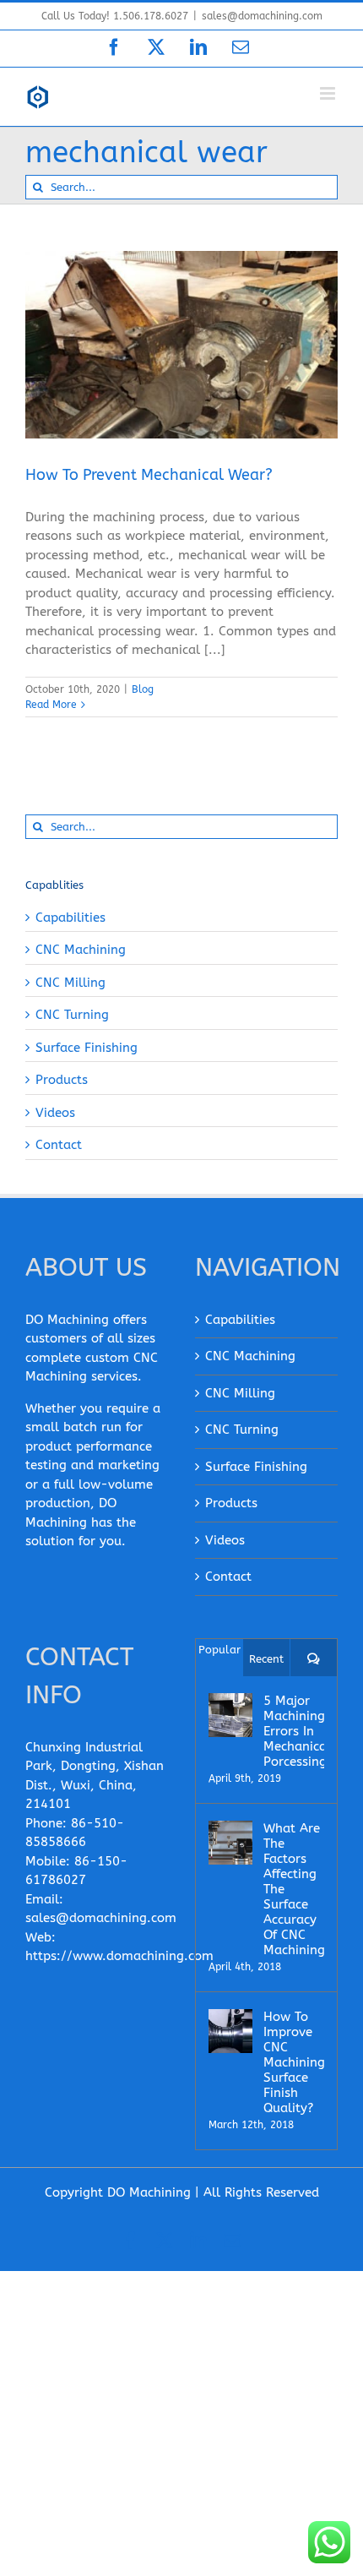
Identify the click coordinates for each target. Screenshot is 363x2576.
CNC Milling (70, 983)
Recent (266, 1659)
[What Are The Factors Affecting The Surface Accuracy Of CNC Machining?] (230, 1843)
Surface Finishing (87, 1048)
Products (62, 1080)
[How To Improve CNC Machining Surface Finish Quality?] (230, 2031)
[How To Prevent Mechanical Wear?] (181, 345)
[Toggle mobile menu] (329, 93)
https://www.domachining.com (119, 1956)
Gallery (203, 324)
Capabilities (70, 918)
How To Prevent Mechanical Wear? (160, 324)
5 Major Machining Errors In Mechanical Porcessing (294, 1731)
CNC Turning (72, 1015)
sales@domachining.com (262, 16)
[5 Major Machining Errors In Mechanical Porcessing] (230, 1715)
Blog (181, 373)
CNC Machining (81, 950)
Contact (59, 1145)
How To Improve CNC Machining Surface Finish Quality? (294, 2062)
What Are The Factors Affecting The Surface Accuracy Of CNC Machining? (294, 1889)
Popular (219, 1650)
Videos (55, 1113)
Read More (51, 705)
